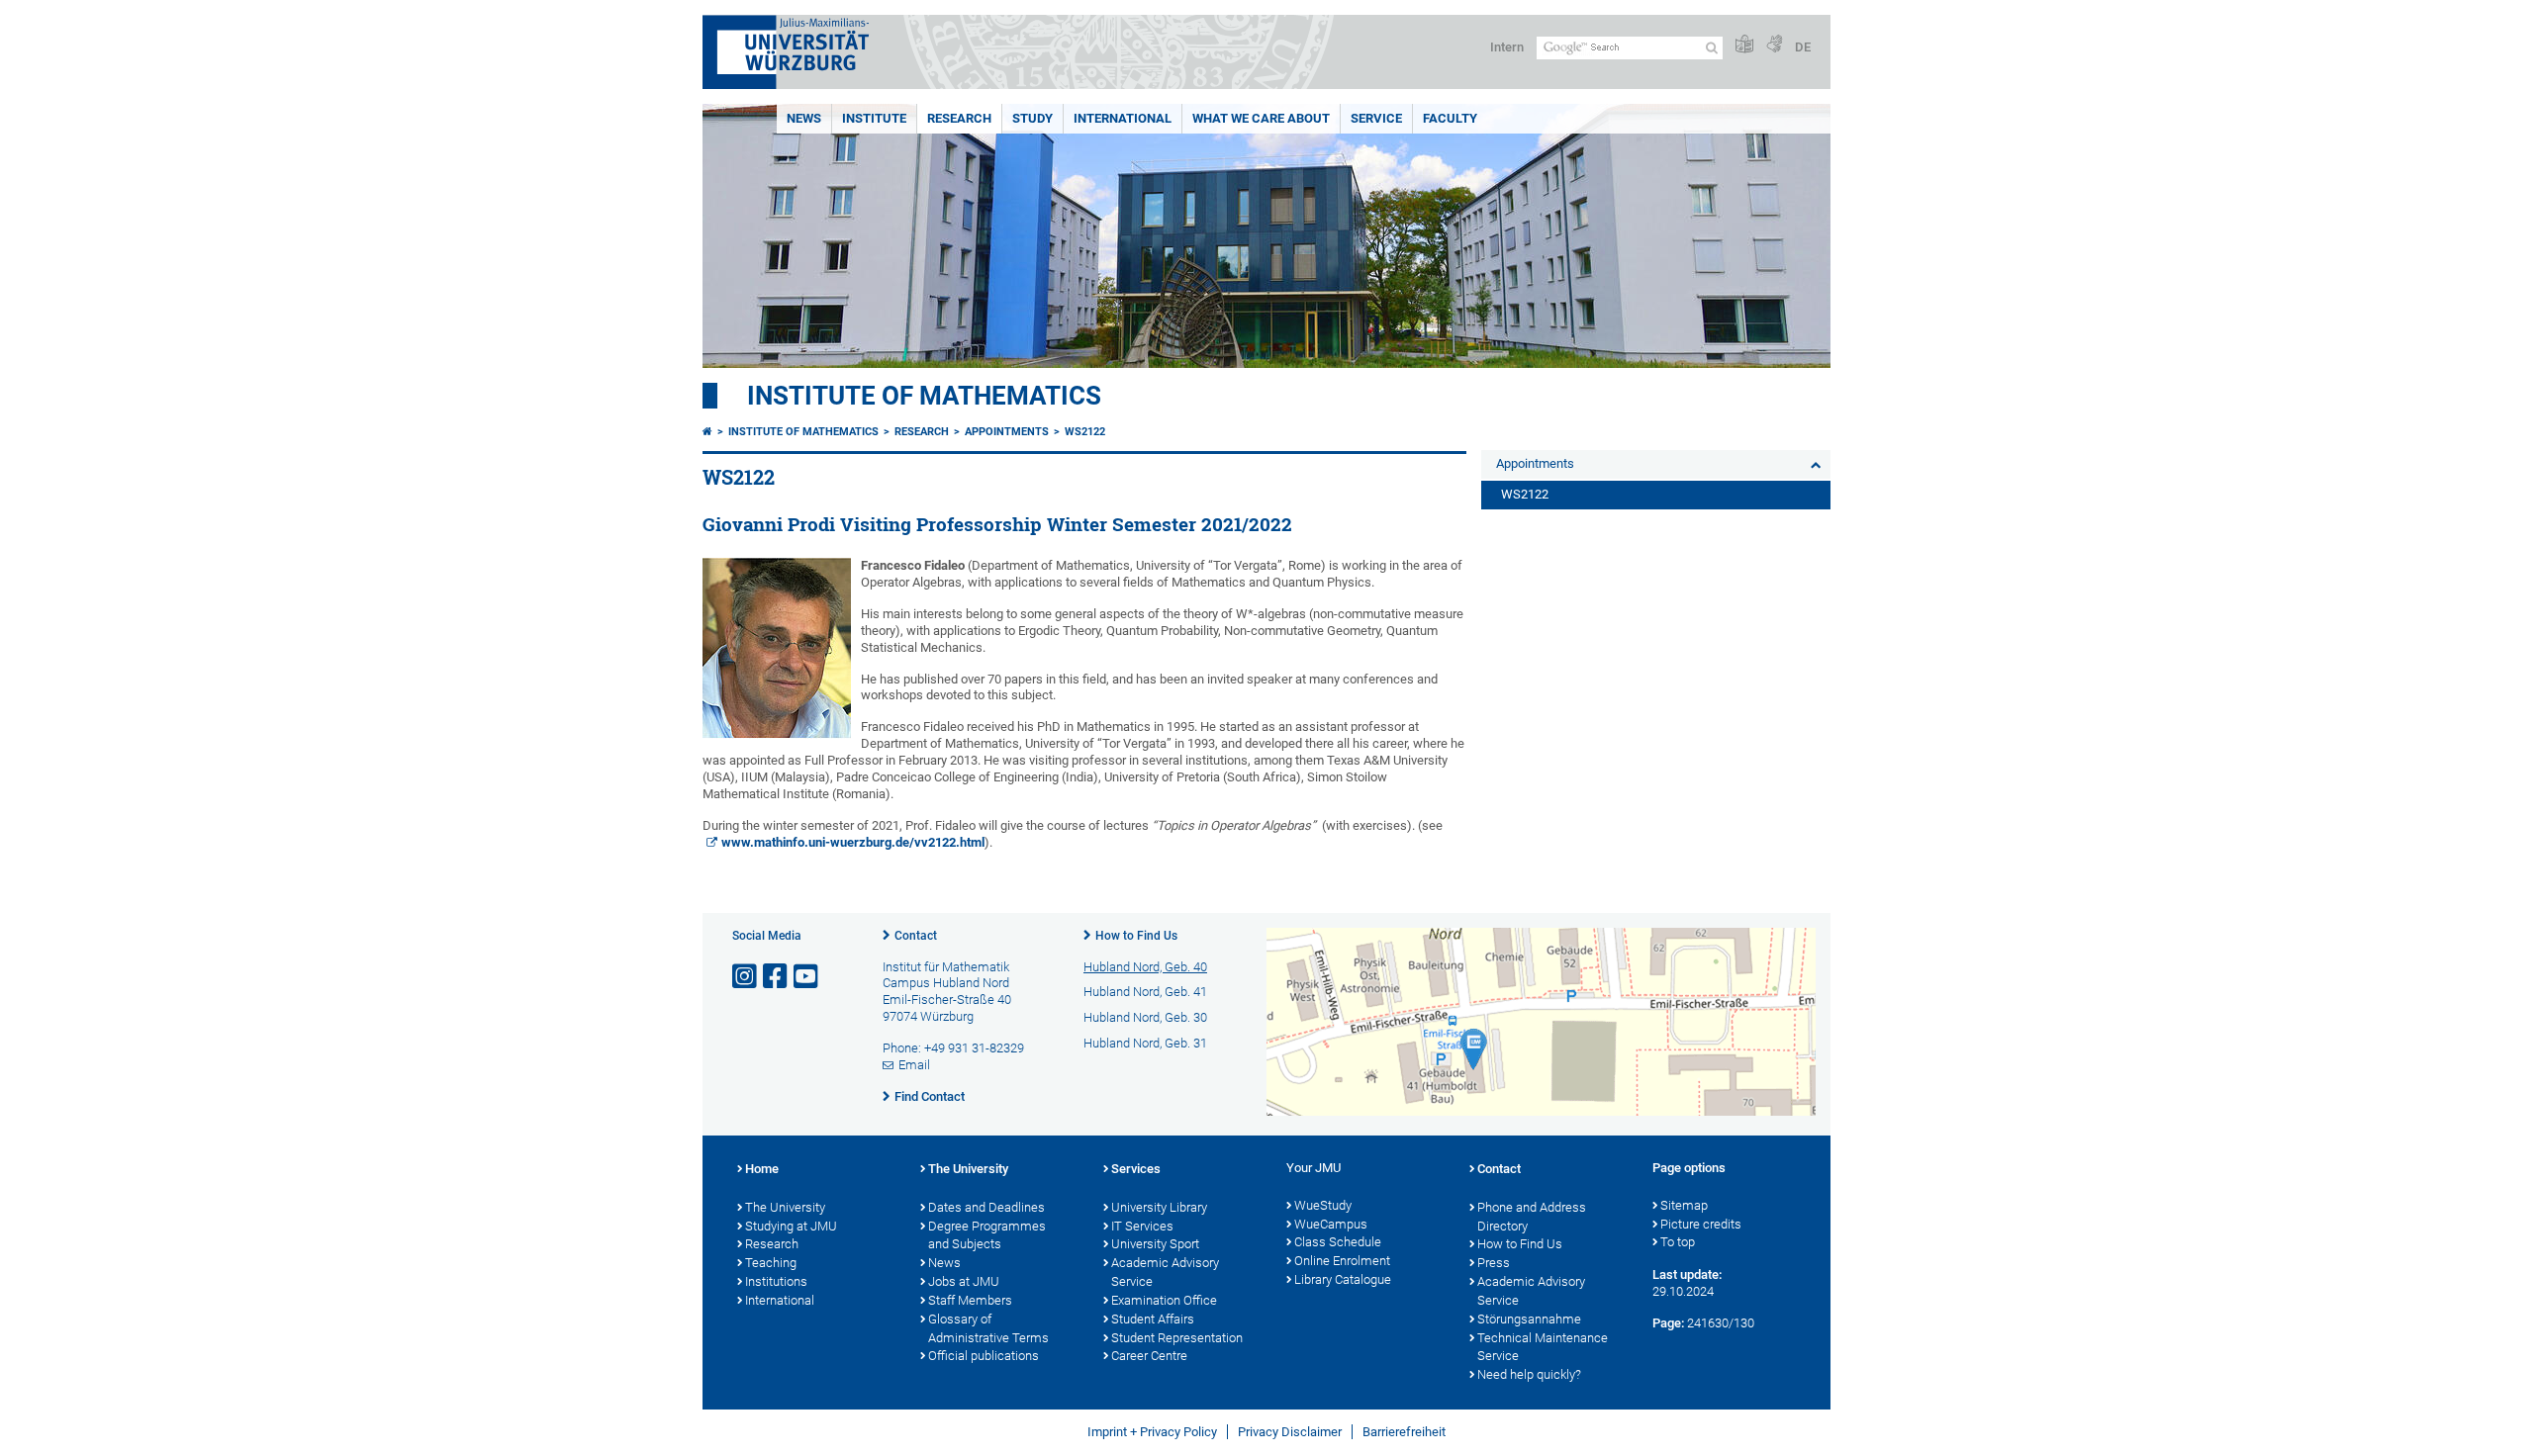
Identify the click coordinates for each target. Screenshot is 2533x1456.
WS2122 (1085, 432)
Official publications (984, 1356)
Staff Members (970, 1300)
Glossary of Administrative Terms (988, 1328)
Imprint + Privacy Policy (1152, 1432)
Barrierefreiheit (1404, 1432)
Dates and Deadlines (986, 1207)
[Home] (707, 432)
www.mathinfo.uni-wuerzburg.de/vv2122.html (853, 842)
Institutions (776, 1281)
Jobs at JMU (964, 1281)
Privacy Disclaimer (1290, 1432)
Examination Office (1164, 1300)
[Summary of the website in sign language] (1774, 45)
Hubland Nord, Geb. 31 (1145, 1043)
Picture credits (1701, 1224)
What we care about (1261, 118)
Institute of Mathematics (924, 396)
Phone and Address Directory (1532, 1217)
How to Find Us (1136, 936)
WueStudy (1323, 1205)
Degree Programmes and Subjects (987, 1235)
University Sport (1155, 1244)
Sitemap (1684, 1205)
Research (959, 118)
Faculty (1450, 118)
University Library (1159, 1207)
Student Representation (1177, 1338)
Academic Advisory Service (1165, 1272)
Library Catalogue (1343, 1279)
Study (1032, 118)
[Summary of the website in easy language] (1744, 45)
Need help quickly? (1529, 1374)
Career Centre (1149, 1356)
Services (1136, 1169)
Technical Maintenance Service (1543, 1347)
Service (1376, 118)
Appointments (1007, 432)
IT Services (1142, 1226)
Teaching (771, 1263)
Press (1494, 1263)
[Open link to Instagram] (746, 977)
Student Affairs (1153, 1319)
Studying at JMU (791, 1226)
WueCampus (1331, 1224)
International (1123, 118)
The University (785, 1207)
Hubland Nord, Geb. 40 (1145, 967)
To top (1678, 1242)
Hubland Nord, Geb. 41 (1145, 992)
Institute (874, 118)
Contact (916, 936)
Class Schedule (1338, 1242)
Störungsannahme (1529, 1319)
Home (762, 1169)
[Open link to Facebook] (777, 977)
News (804, 118)
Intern (1507, 47)
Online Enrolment (1342, 1261)
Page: (1668, 1323)
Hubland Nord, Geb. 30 (1145, 1017)
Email (914, 1065)
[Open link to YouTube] (807, 977)
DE (1803, 47)
